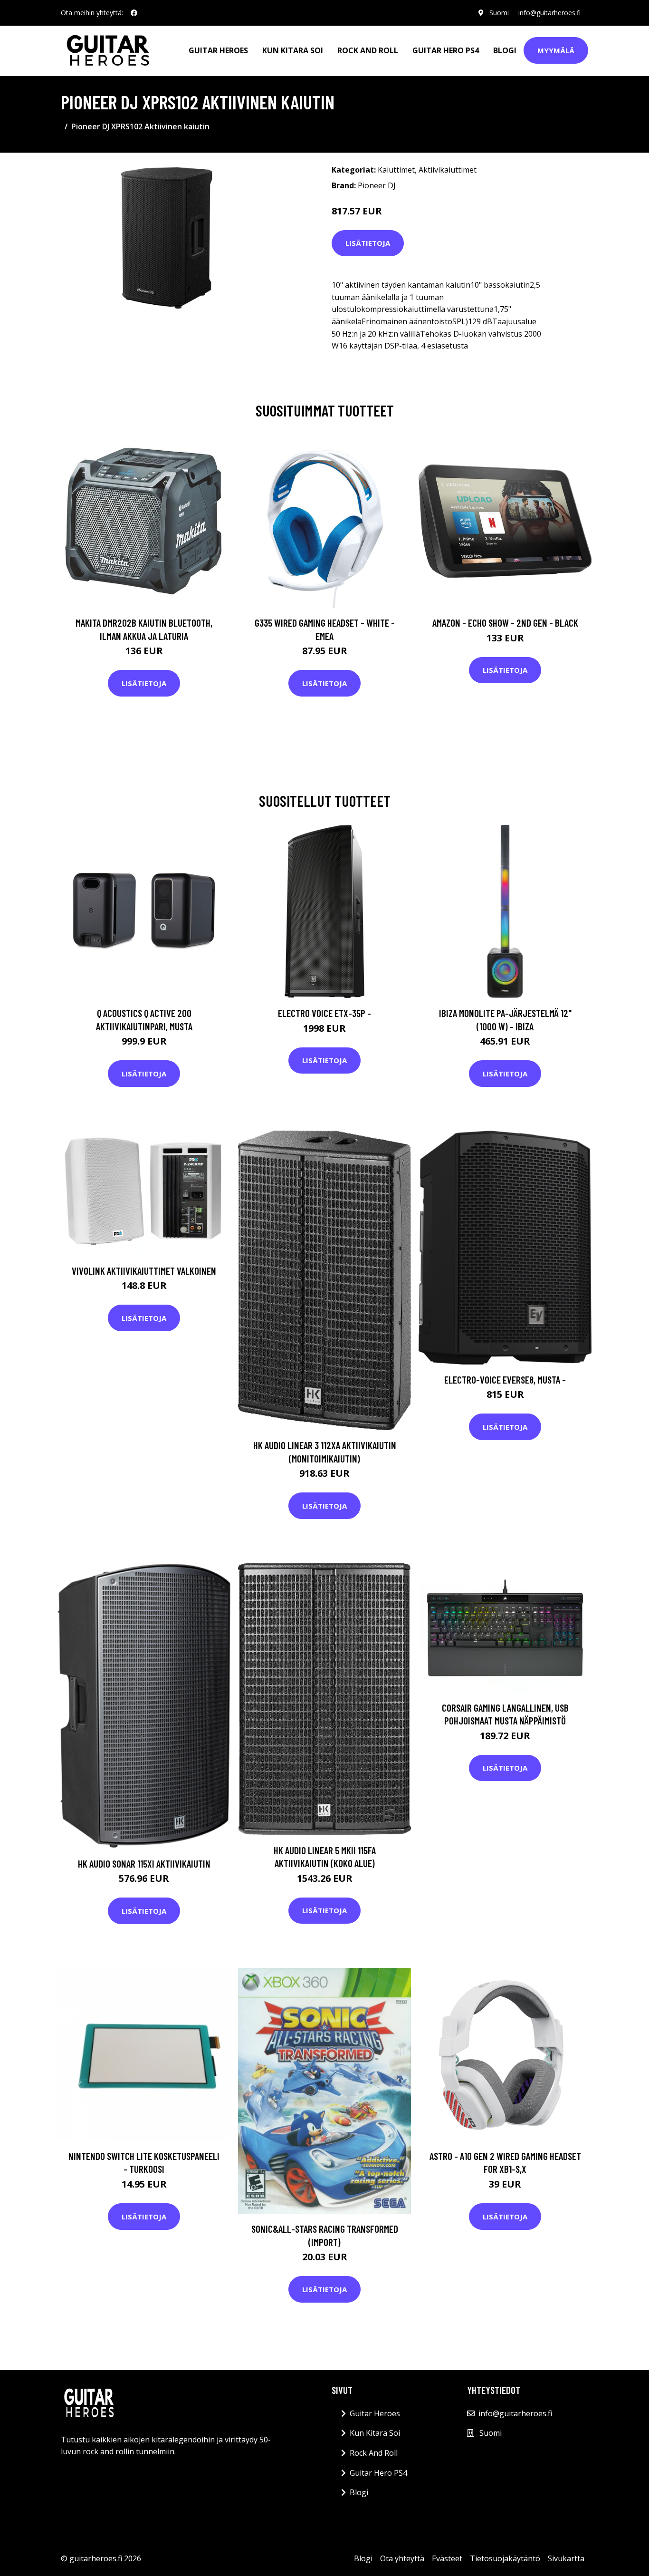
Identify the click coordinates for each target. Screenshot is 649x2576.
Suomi (499, 13)
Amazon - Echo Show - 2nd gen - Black (505, 623)
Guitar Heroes (218, 50)
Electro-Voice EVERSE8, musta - (505, 1380)
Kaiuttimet (396, 170)
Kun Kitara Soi (293, 50)
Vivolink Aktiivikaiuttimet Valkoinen (144, 1271)
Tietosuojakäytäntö (505, 2558)
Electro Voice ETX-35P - (324, 1013)
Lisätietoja (368, 243)
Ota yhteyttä (402, 2558)
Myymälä (556, 50)
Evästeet (447, 2558)
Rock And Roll (368, 50)
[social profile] (134, 13)
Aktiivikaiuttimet (448, 170)
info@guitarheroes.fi (549, 13)
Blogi (505, 50)
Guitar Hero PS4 (446, 50)
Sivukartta (566, 2558)
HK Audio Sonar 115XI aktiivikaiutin (144, 1864)
